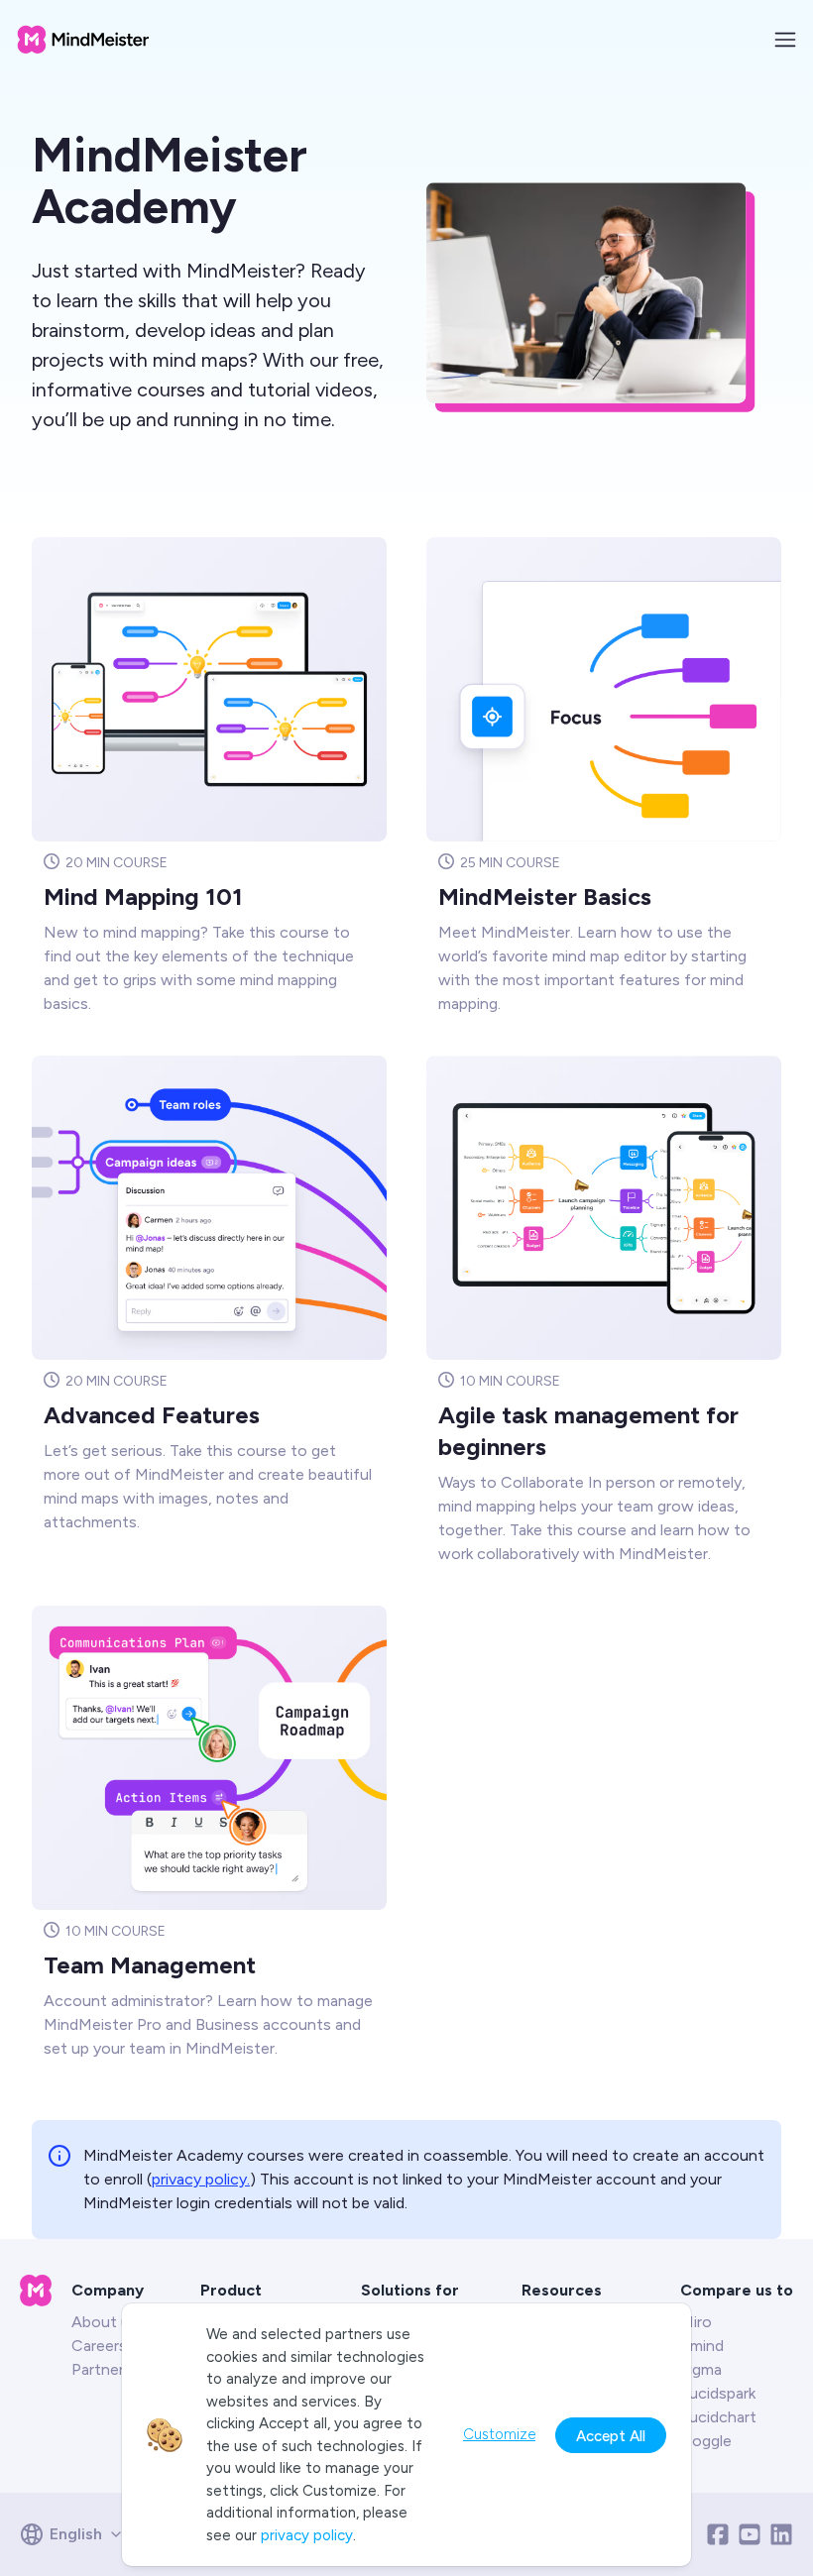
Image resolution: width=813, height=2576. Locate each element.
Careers (99, 2346)
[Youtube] (750, 2534)
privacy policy (307, 2535)
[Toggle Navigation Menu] (785, 40)
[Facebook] (718, 2534)
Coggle (706, 2441)
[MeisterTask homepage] (83, 40)
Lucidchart (718, 2417)
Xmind (702, 2346)
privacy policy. (201, 2179)
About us (105, 2322)
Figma (701, 2369)
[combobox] (78, 2534)
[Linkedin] (781, 2534)
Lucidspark (718, 2393)
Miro (696, 2322)
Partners (102, 2369)
